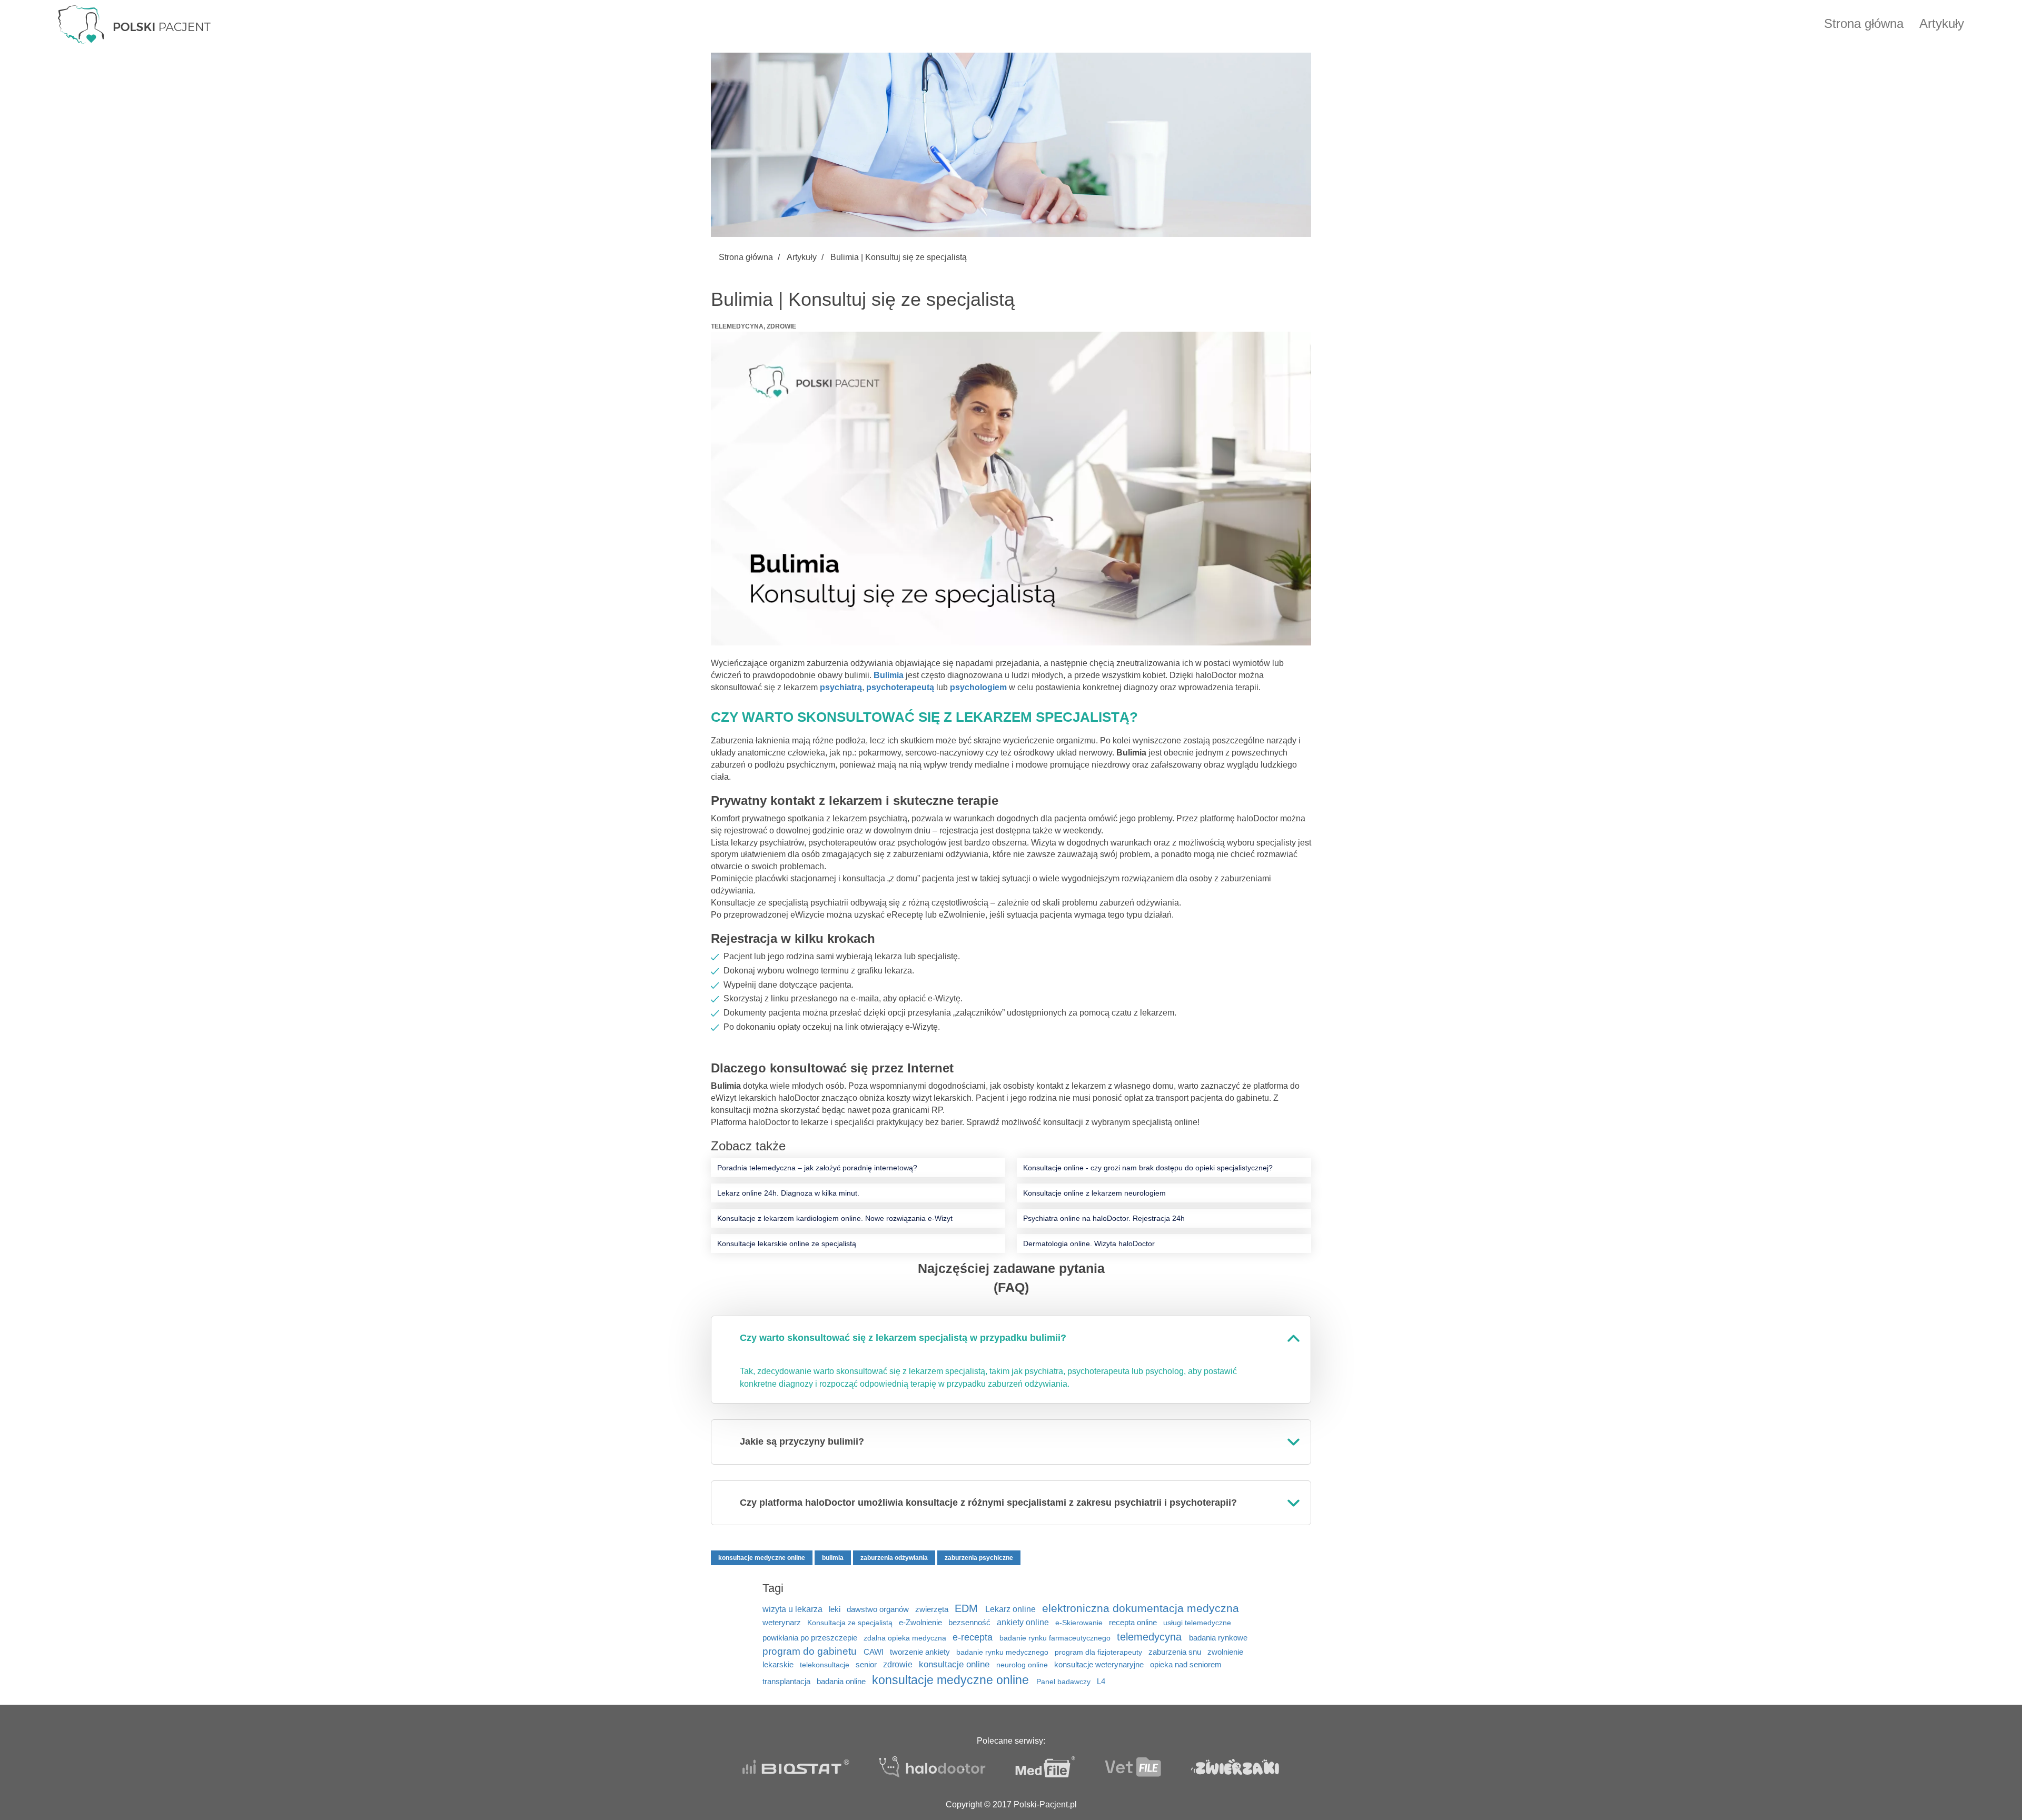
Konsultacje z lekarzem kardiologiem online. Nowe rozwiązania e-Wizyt (835, 1218)
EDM (968, 1608)
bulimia (833, 1558)
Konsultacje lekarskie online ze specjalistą (787, 1244)
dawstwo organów (879, 1609)
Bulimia (889, 675)
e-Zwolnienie (921, 1622)
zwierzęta (933, 1609)
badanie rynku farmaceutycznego (1056, 1638)
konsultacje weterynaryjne (1100, 1664)
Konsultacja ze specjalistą (851, 1623)
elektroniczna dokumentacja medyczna (1141, 1608)
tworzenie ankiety (921, 1652)
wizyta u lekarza (794, 1609)
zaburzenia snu (1176, 1652)
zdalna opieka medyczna (906, 1638)
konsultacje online (955, 1664)
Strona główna (1864, 23)
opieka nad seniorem (1186, 1665)
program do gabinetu (811, 1651)
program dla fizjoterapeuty (1099, 1652)
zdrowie (899, 1664)
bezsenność (970, 1622)
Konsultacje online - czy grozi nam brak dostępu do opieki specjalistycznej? (1148, 1168)
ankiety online (1024, 1622)
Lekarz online (1012, 1609)
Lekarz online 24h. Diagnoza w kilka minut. (788, 1193)
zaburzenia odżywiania (894, 1558)
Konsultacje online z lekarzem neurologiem (1094, 1193)
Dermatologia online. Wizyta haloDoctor (1089, 1244)
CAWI (875, 1652)
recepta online (1134, 1623)
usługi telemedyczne (1197, 1623)
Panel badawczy (1064, 1682)
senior (867, 1664)
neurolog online (1023, 1665)
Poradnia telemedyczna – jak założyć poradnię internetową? (817, 1168)
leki (836, 1609)
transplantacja (787, 1682)
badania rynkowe (1218, 1638)
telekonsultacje (826, 1665)
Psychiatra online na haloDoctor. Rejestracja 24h (1104, 1218)
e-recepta (974, 1637)
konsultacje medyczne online (762, 1558)
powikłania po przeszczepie (811, 1638)
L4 (1101, 1681)
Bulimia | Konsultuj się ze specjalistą (899, 257)
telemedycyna (1151, 1637)
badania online (842, 1681)
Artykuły (1942, 23)
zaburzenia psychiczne (979, 1558)
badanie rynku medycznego (1003, 1652)
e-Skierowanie (1080, 1623)
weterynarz (783, 1623)
